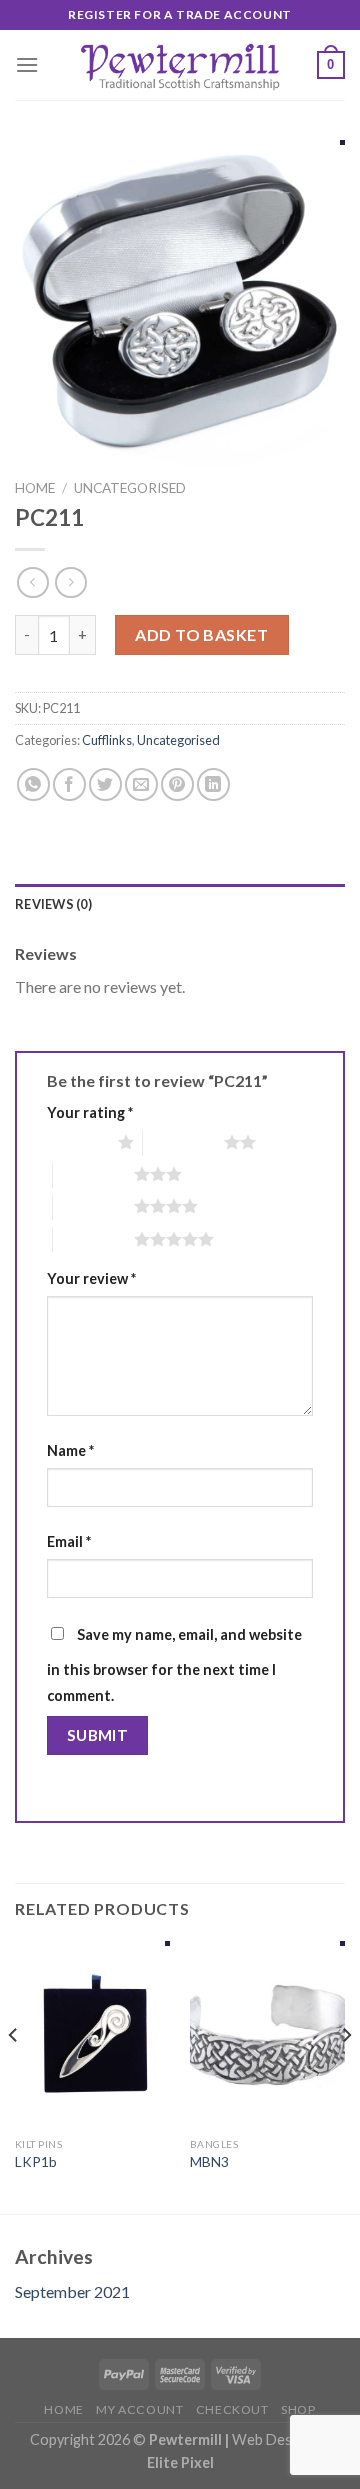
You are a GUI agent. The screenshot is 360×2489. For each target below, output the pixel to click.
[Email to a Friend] (141, 784)
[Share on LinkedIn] (213, 784)
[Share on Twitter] (105, 784)
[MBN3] (267, 2034)
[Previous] (14, 2075)
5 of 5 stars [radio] (93, 1239)
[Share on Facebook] (69, 784)
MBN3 (209, 2162)
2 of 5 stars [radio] (183, 1142)
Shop (298, 2409)
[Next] (346, 2075)
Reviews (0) (53, 904)
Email (69, 1541)
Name (70, 1450)
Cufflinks (107, 740)
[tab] (180, 904)
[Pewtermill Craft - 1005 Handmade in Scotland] (180, 65)
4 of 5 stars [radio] (93, 1206)
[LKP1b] (92, 2034)
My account (139, 2409)
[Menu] (27, 64)
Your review (91, 1278)
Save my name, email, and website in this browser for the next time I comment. (174, 1665)
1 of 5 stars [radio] (77, 1142)
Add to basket (201, 634)
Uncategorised (130, 488)
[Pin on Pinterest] (177, 784)
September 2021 (72, 2291)
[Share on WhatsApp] (33, 784)
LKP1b (36, 2162)
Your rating (90, 1112)
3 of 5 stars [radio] (93, 1174)
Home (35, 488)
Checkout (232, 2409)
